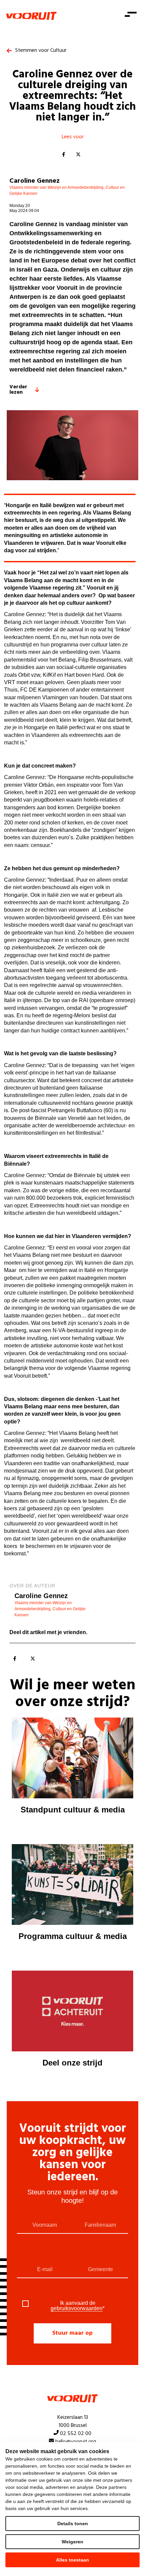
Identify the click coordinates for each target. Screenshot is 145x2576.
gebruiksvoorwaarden (77, 2308)
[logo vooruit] (31, 16)
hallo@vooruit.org (76, 2442)
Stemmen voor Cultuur (41, 50)
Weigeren (72, 2542)
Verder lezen (18, 390)
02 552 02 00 (76, 2434)
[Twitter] (78, 155)
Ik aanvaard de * (78, 2306)
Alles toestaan (72, 2560)
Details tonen (73, 2524)
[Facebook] (63, 155)
